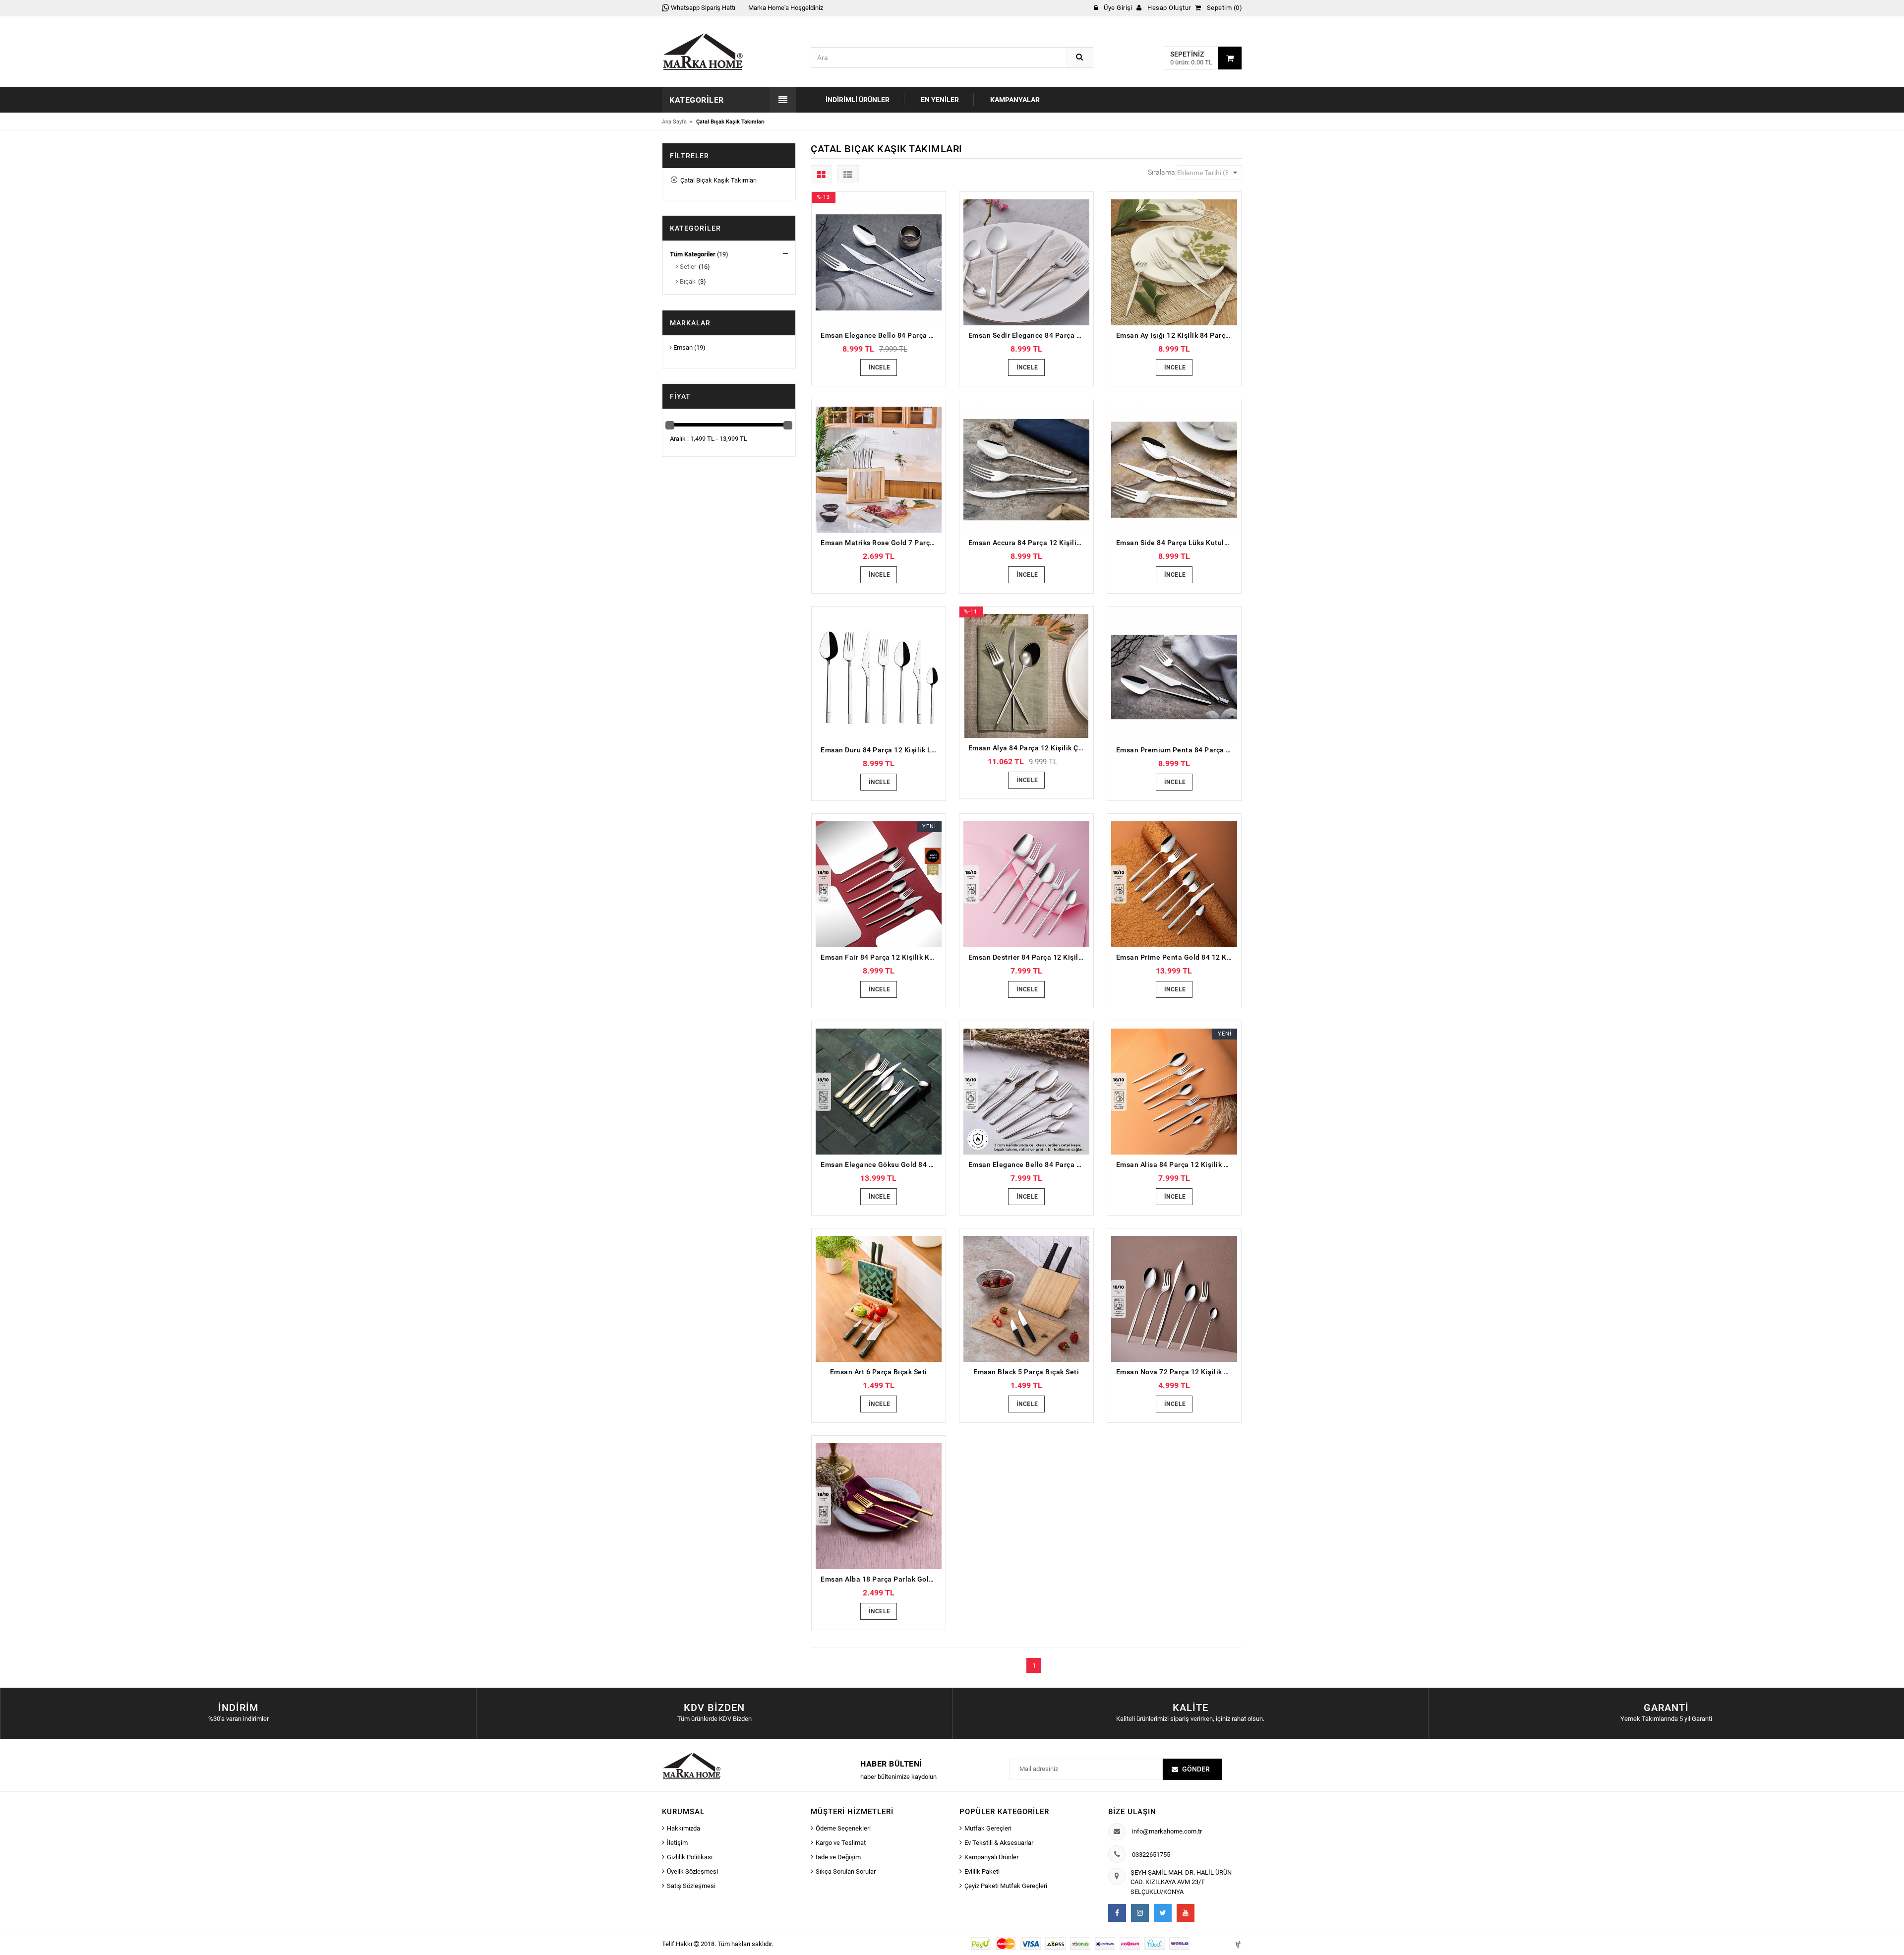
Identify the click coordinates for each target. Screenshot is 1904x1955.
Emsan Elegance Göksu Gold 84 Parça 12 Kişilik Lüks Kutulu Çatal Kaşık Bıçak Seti (881, 1164)
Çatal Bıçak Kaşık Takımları (717, 180)
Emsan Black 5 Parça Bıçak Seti (1026, 1372)
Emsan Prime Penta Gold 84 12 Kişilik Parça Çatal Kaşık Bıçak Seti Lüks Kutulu (1177, 957)
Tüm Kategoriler (693, 254)
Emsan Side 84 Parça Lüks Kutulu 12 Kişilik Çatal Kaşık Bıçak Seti (1177, 543)
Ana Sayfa (674, 122)
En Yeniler (940, 100)
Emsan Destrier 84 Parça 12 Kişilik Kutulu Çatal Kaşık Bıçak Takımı (1029, 957)
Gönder (1196, 1769)
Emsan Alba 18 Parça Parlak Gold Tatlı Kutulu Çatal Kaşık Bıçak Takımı (881, 1579)
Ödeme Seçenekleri (843, 1828)
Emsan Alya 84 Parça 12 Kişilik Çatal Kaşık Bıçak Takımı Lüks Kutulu (1029, 748)
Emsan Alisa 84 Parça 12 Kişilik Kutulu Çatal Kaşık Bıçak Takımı (1177, 1164)
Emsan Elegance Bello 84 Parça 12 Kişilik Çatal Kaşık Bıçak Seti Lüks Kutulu (881, 335)
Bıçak (687, 281)
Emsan (682, 347)
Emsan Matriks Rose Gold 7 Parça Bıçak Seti (881, 543)
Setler (687, 267)
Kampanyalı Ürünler (991, 1857)
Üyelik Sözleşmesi (692, 1871)
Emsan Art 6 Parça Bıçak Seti (879, 1372)
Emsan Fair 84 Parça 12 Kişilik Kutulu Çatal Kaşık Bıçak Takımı (881, 957)
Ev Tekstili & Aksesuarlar (999, 1843)
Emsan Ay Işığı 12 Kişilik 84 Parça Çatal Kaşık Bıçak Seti (1177, 335)
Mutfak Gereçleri (988, 1828)
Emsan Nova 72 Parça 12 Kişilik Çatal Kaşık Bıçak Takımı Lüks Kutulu (1177, 1372)
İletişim (677, 1843)
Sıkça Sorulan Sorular (846, 1871)
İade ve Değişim (838, 1857)
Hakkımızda (684, 1828)
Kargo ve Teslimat (841, 1843)
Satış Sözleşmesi (691, 1886)
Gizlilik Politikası (690, 1857)
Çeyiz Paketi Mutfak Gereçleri (1006, 1886)
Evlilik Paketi (982, 1871)
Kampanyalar (1015, 100)
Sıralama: (1162, 172)
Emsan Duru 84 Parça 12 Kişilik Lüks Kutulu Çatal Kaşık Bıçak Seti (881, 750)
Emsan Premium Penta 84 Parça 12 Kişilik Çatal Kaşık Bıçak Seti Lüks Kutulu (1177, 750)
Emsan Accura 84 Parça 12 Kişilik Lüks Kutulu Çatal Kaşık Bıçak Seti (1029, 543)
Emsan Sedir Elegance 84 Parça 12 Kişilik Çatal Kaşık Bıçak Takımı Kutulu (1029, 335)
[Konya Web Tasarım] (1238, 1943)
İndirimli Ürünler (858, 100)
